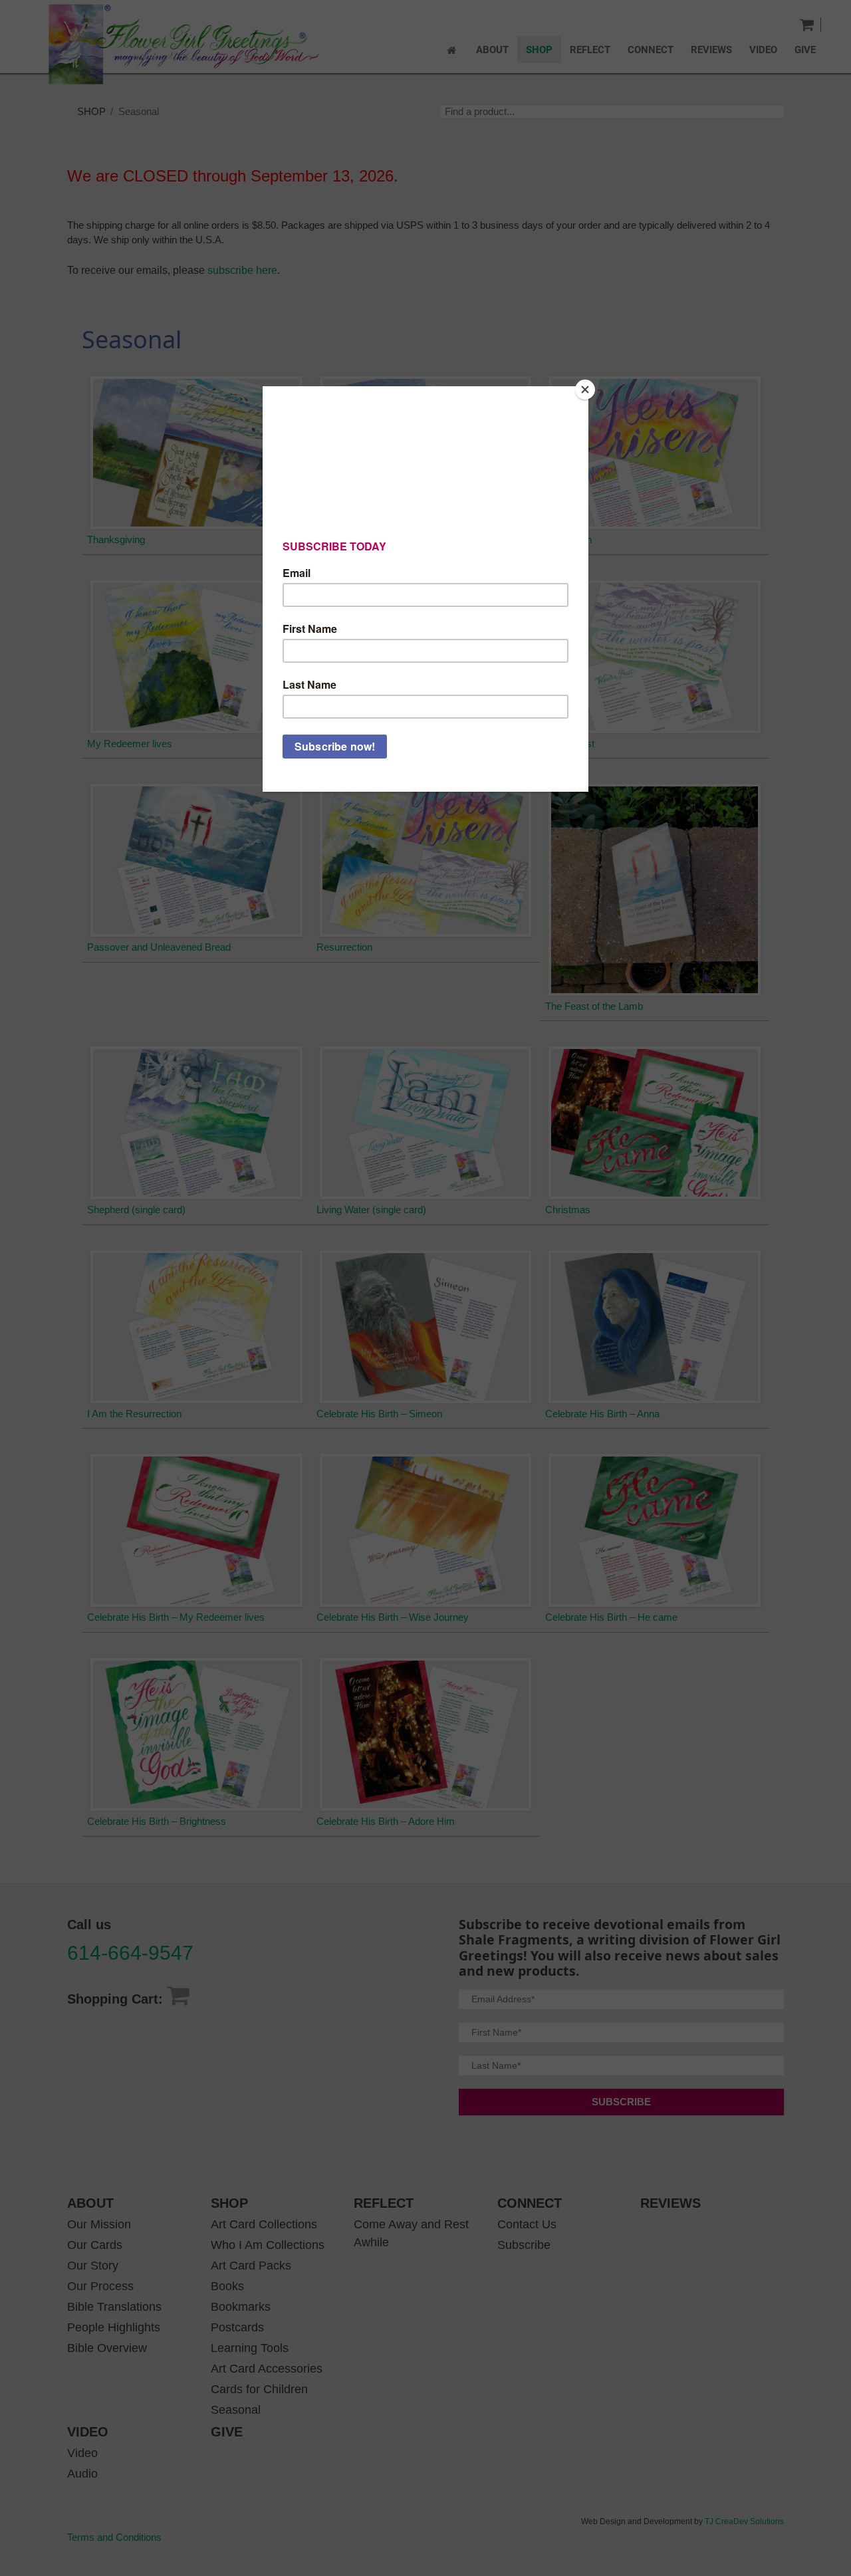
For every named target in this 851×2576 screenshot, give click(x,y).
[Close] (585, 390)
